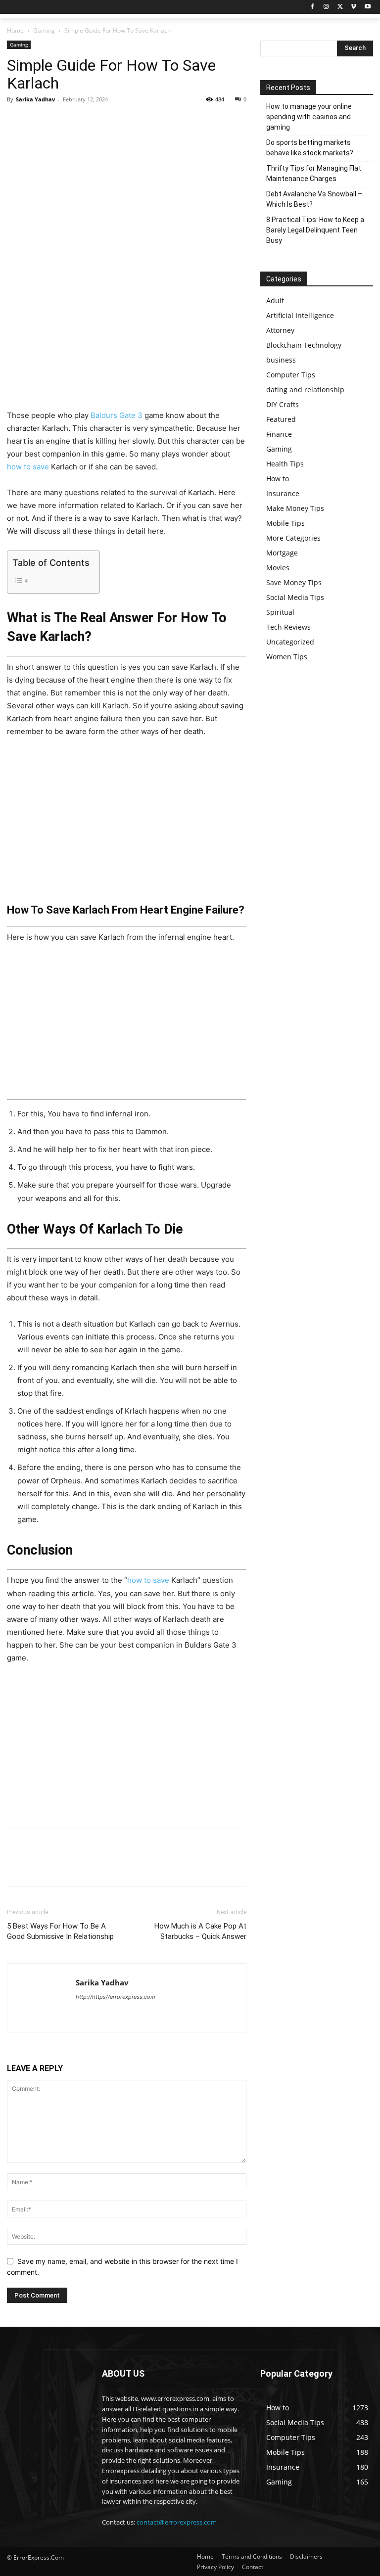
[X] (340, 7)
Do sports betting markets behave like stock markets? (310, 148)
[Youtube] (367, 7)
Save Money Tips (294, 582)
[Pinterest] (62, 122)
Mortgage (282, 553)
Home (15, 30)
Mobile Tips (285, 523)
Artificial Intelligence (300, 315)
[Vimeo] (354, 7)
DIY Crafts (283, 404)
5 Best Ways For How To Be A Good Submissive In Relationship (60, 1931)
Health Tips (285, 464)
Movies (278, 568)
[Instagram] (326, 7)
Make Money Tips (295, 508)
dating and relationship (305, 390)
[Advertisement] (127, 336)
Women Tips (287, 657)
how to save (28, 467)
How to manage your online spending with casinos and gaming (309, 117)
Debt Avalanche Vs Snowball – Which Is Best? (314, 199)
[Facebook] (312, 7)
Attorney (280, 330)
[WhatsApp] (85, 122)
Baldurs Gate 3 (117, 415)
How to (278, 479)
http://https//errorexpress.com (116, 1997)
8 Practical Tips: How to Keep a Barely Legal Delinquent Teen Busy (315, 230)
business (281, 360)
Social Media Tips (295, 597)
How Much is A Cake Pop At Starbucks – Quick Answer (200, 1931)
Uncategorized (290, 642)
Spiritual (280, 612)
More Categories (293, 538)
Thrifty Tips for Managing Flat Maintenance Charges (314, 173)
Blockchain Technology (304, 345)
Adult (275, 300)
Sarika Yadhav (35, 99)
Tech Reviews (288, 627)
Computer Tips (291, 375)
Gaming (44, 30)
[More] (108, 122)
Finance (279, 434)
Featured (281, 419)
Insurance (283, 493)
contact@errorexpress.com (177, 2522)
